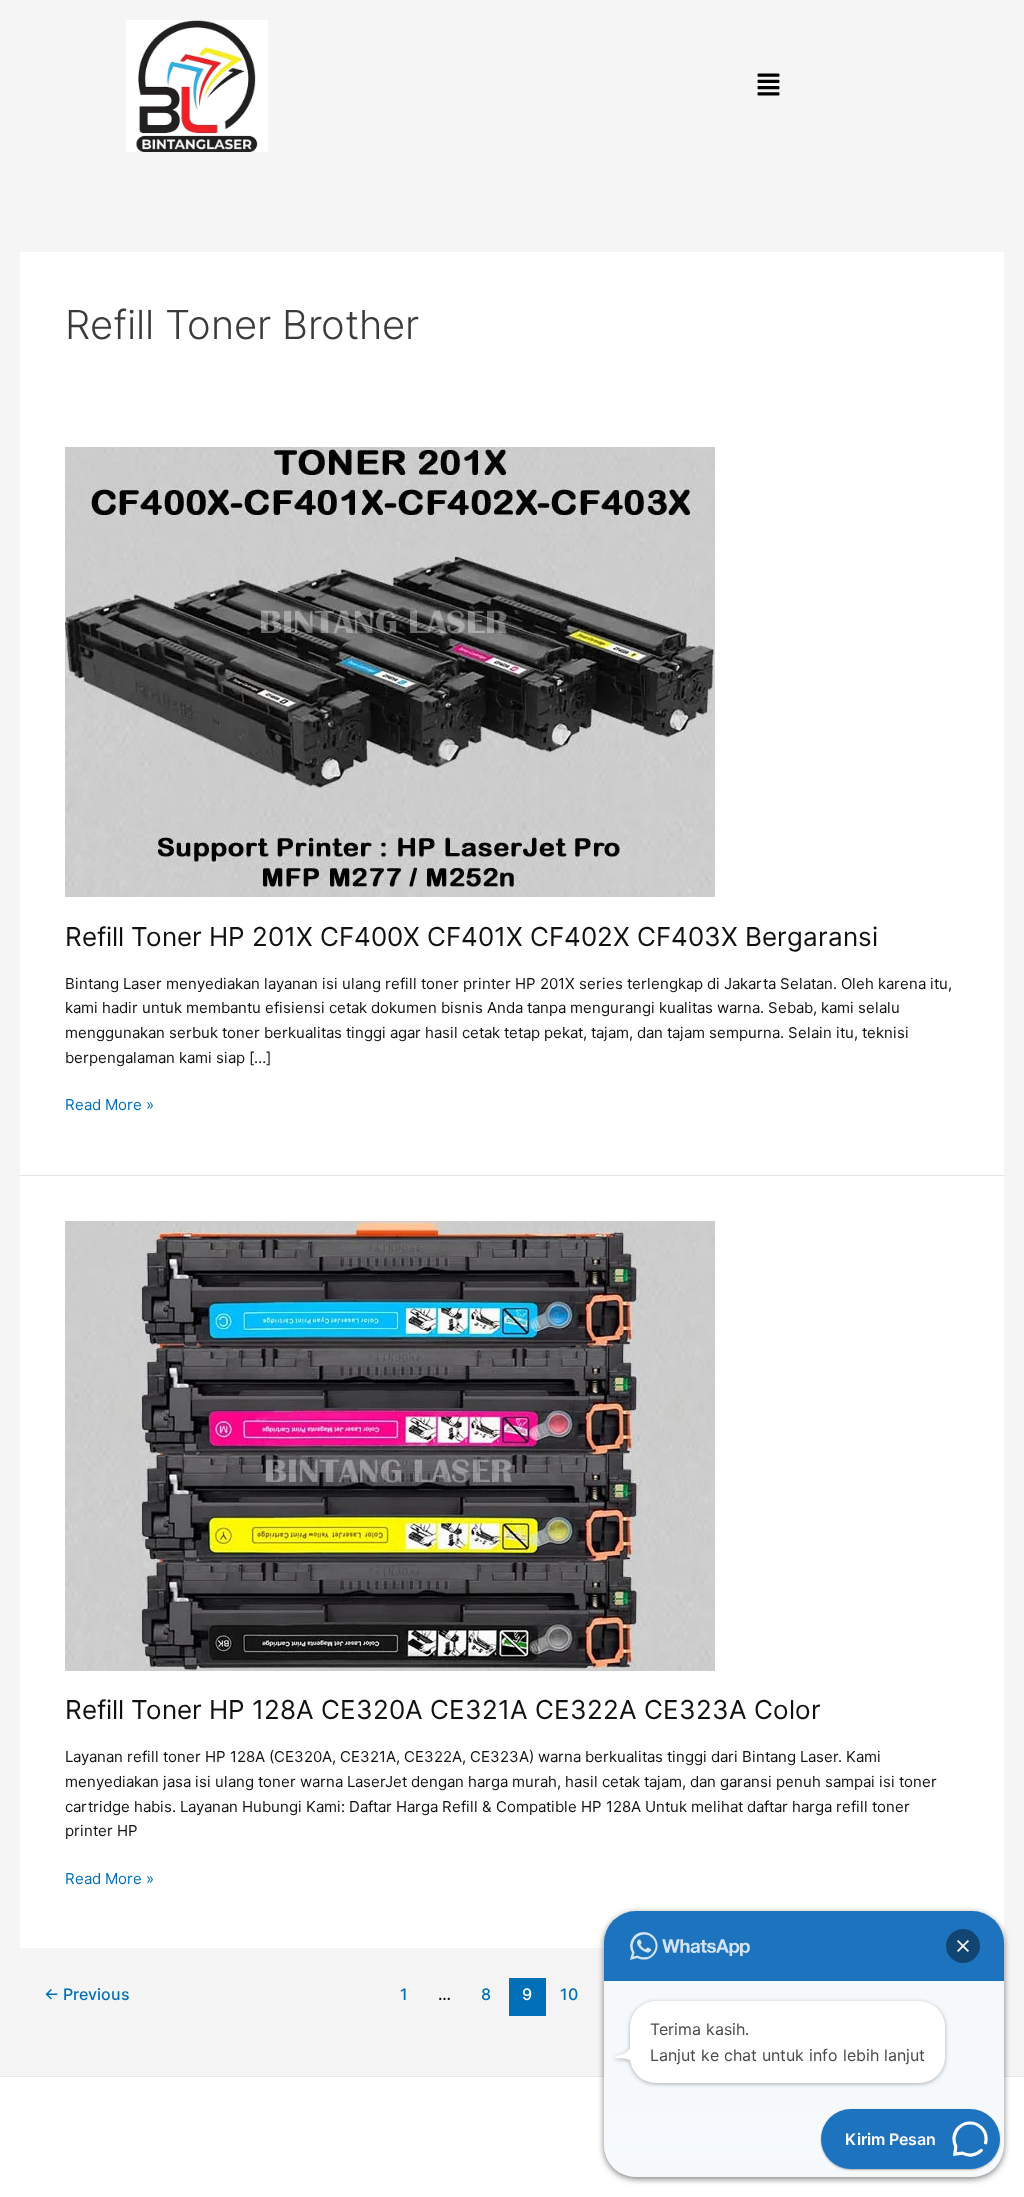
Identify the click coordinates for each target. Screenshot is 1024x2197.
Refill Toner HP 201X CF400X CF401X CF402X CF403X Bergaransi (471, 936)
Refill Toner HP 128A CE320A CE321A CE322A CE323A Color (443, 1709)
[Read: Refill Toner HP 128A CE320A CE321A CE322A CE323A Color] (390, 1444)
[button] (768, 86)
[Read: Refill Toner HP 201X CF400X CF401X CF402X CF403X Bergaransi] (390, 670)
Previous (87, 1994)
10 (569, 1994)
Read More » (109, 1103)
